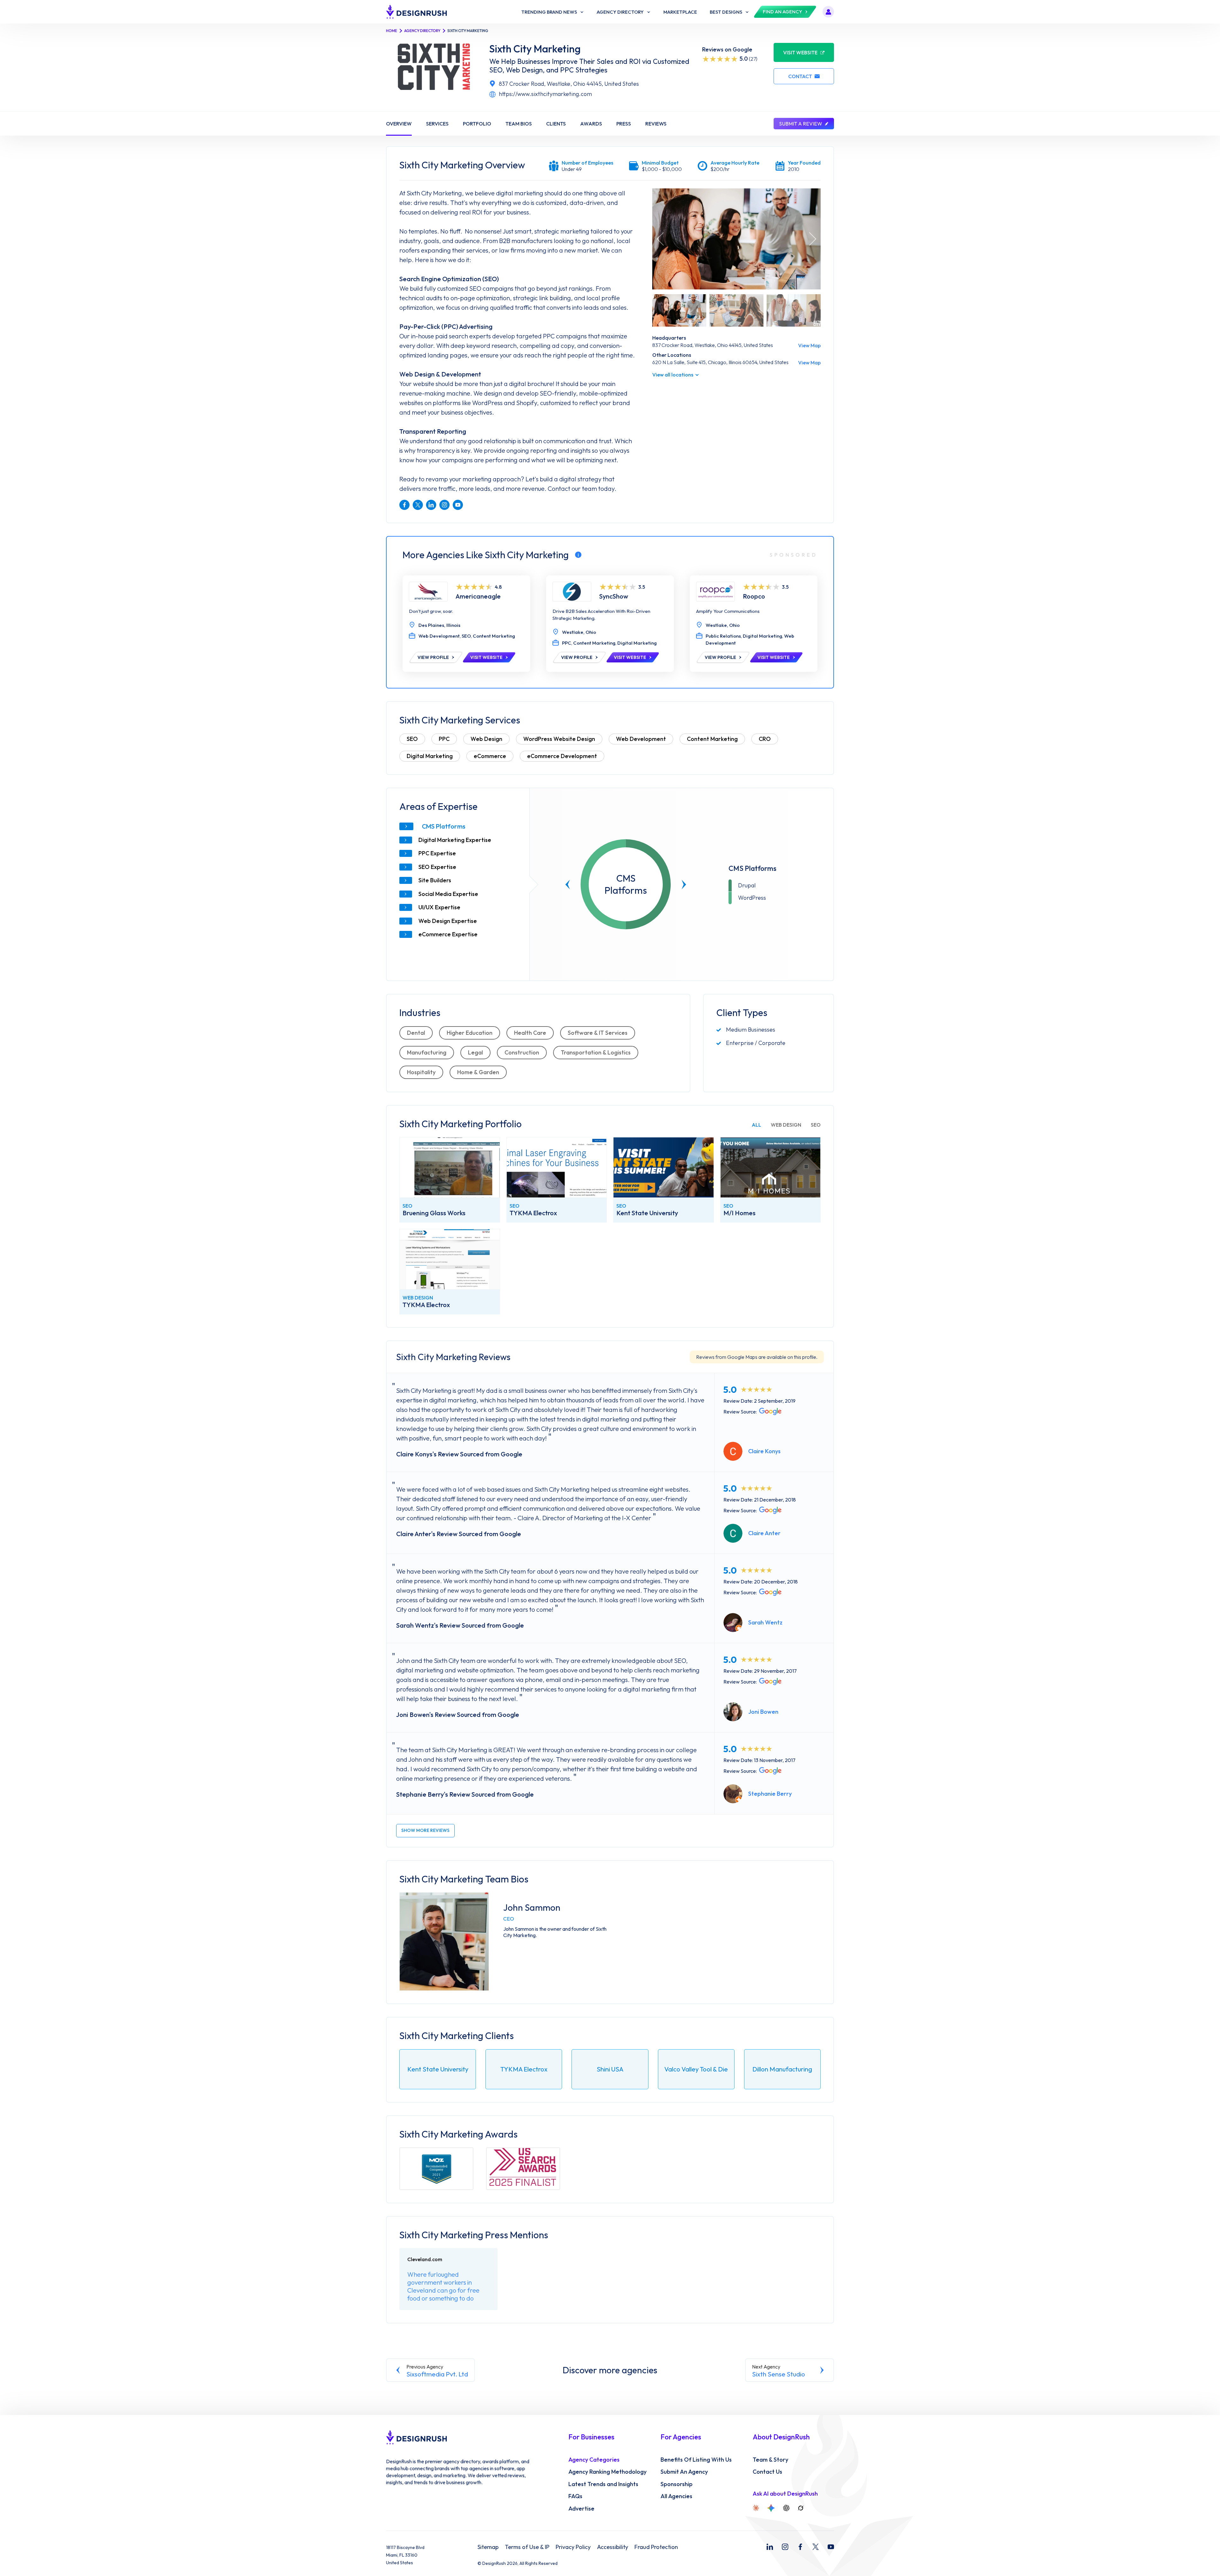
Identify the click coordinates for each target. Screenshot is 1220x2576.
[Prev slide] (568, 885)
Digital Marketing (430, 756)
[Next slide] (684, 885)
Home (392, 31)
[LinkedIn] (770, 2547)
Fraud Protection (656, 2547)
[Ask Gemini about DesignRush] (771, 2508)
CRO (765, 739)
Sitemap (488, 2547)
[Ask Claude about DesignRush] (756, 2508)
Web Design (486, 739)
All (756, 1125)
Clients (556, 124)
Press (624, 124)
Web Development (641, 739)
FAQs (575, 2496)
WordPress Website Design (559, 739)
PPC (444, 739)
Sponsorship (677, 2484)
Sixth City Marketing (535, 49)
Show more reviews (425, 1830)
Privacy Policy (573, 2547)
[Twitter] (816, 2547)
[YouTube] (831, 2547)
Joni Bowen (763, 1712)
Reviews (656, 124)
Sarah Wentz (765, 1622)
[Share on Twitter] (418, 505)
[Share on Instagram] (444, 505)
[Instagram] (785, 2547)
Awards (591, 124)
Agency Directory (422, 31)
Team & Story (770, 2460)
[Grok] (801, 2508)
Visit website (800, 52)
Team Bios (519, 124)
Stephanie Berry (770, 1794)
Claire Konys (764, 1451)
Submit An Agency (684, 2472)
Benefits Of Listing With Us (696, 2460)
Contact (800, 76)
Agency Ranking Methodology (607, 2472)
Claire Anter (764, 1533)
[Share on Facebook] (404, 505)
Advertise (581, 2509)
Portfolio (477, 124)
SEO (412, 739)
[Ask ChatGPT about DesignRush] (786, 2508)
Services (437, 124)
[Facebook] (800, 2547)
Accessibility (613, 2547)
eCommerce (490, 756)
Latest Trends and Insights (603, 2484)
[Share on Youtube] (458, 505)
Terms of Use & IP (527, 2547)
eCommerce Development (562, 756)
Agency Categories (594, 2460)
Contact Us (767, 2472)
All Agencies (676, 2496)
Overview (399, 124)
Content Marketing (712, 739)
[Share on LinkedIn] (431, 505)
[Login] (828, 12)
